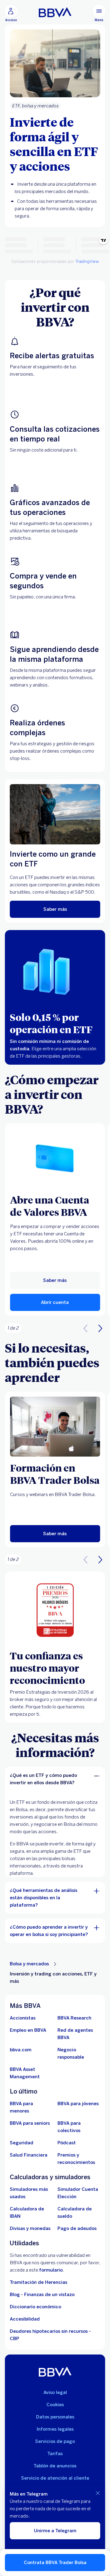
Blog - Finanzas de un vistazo (42, 2295)
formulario (51, 2270)
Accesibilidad (25, 2319)
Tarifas (55, 2454)
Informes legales (55, 2429)
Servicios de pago (55, 2441)
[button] (11, 13)
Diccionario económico (35, 2307)
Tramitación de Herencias (38, 2282)
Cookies (55, 2405)
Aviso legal (55, 2392)
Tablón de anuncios (55, 2466)
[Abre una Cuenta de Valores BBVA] (55, 1159)
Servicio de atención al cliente (55, 2478)
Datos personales (55, 2417)
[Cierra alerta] (98, 2493)
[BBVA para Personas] (55, 12)
